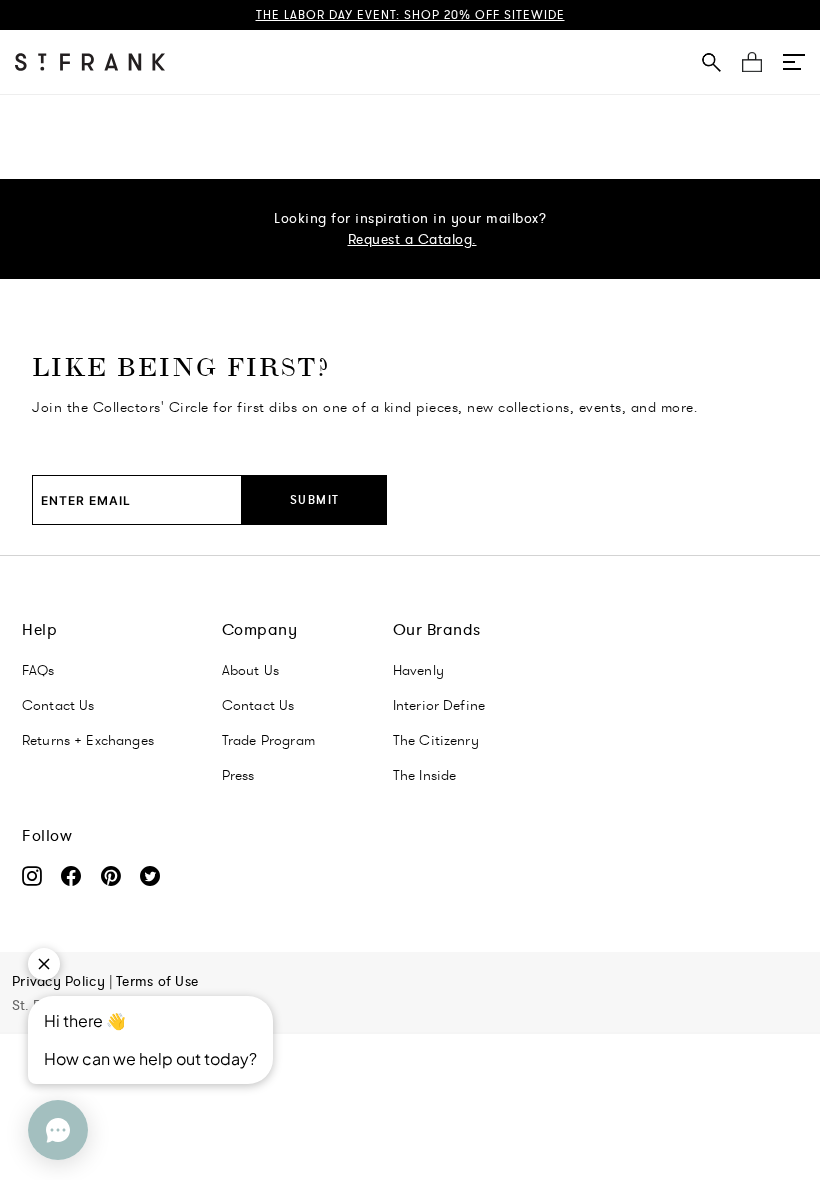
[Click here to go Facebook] (80, 880)
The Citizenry (436, 740)
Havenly (418, 670)
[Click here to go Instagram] (41, 880)
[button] (794, 62)
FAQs (38, 670)
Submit (315, 499)
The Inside (425, 775)
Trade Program (268, 740)
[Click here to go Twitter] (157, 880)
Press (238, 775)
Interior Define (439, 705)
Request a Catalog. (412, 239)
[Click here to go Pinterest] (120, 880)
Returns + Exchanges (88, 740)
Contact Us (58, 705)
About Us (250, 670)
